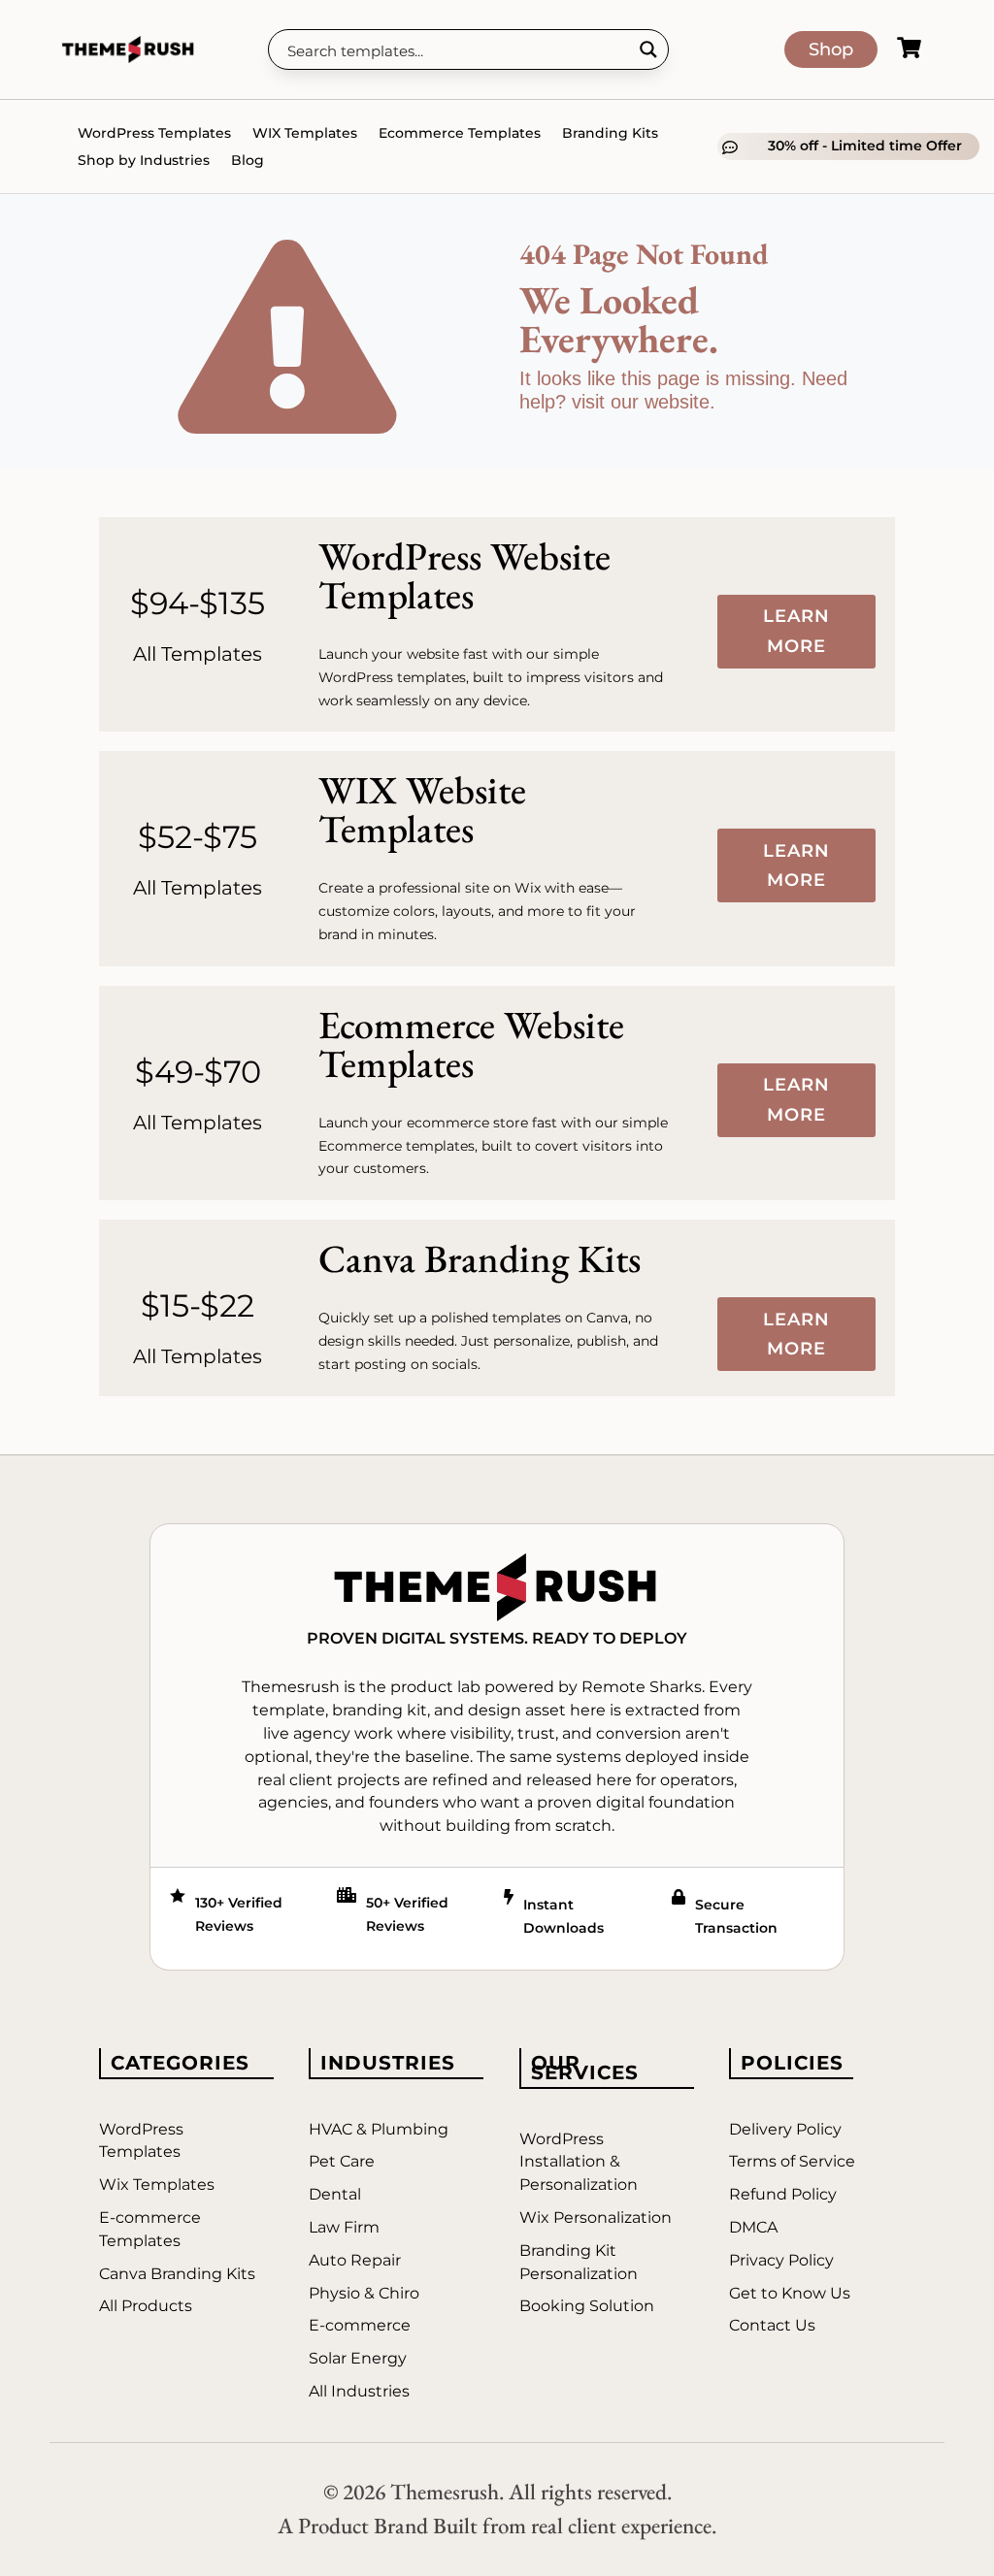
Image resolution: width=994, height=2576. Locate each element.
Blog (248, 160)
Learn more (796, 631)
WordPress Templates (154, 133)
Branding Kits (610, 133)
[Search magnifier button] (648, 49)
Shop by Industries (144, 160)
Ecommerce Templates (460, 133)
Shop (831, 49)
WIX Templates (305, 133)
